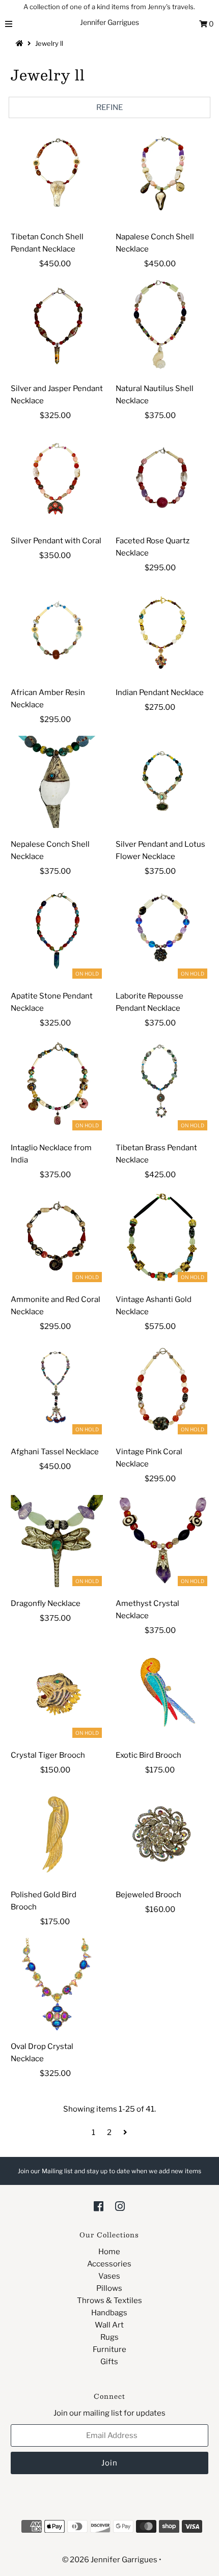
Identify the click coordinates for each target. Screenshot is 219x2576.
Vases (109, 2276)
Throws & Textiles (109, 2301)
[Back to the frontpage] (21, 43)
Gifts (109, 2362)
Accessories (109, 2264)
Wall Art (109, 2325)
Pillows (109, 2288)
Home (109, 2252)
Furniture (109, 2349)
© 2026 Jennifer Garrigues (110, 2560)
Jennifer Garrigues (109, 22)
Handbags (109, 2313)
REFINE (109, 107)
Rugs (109, 2337)
